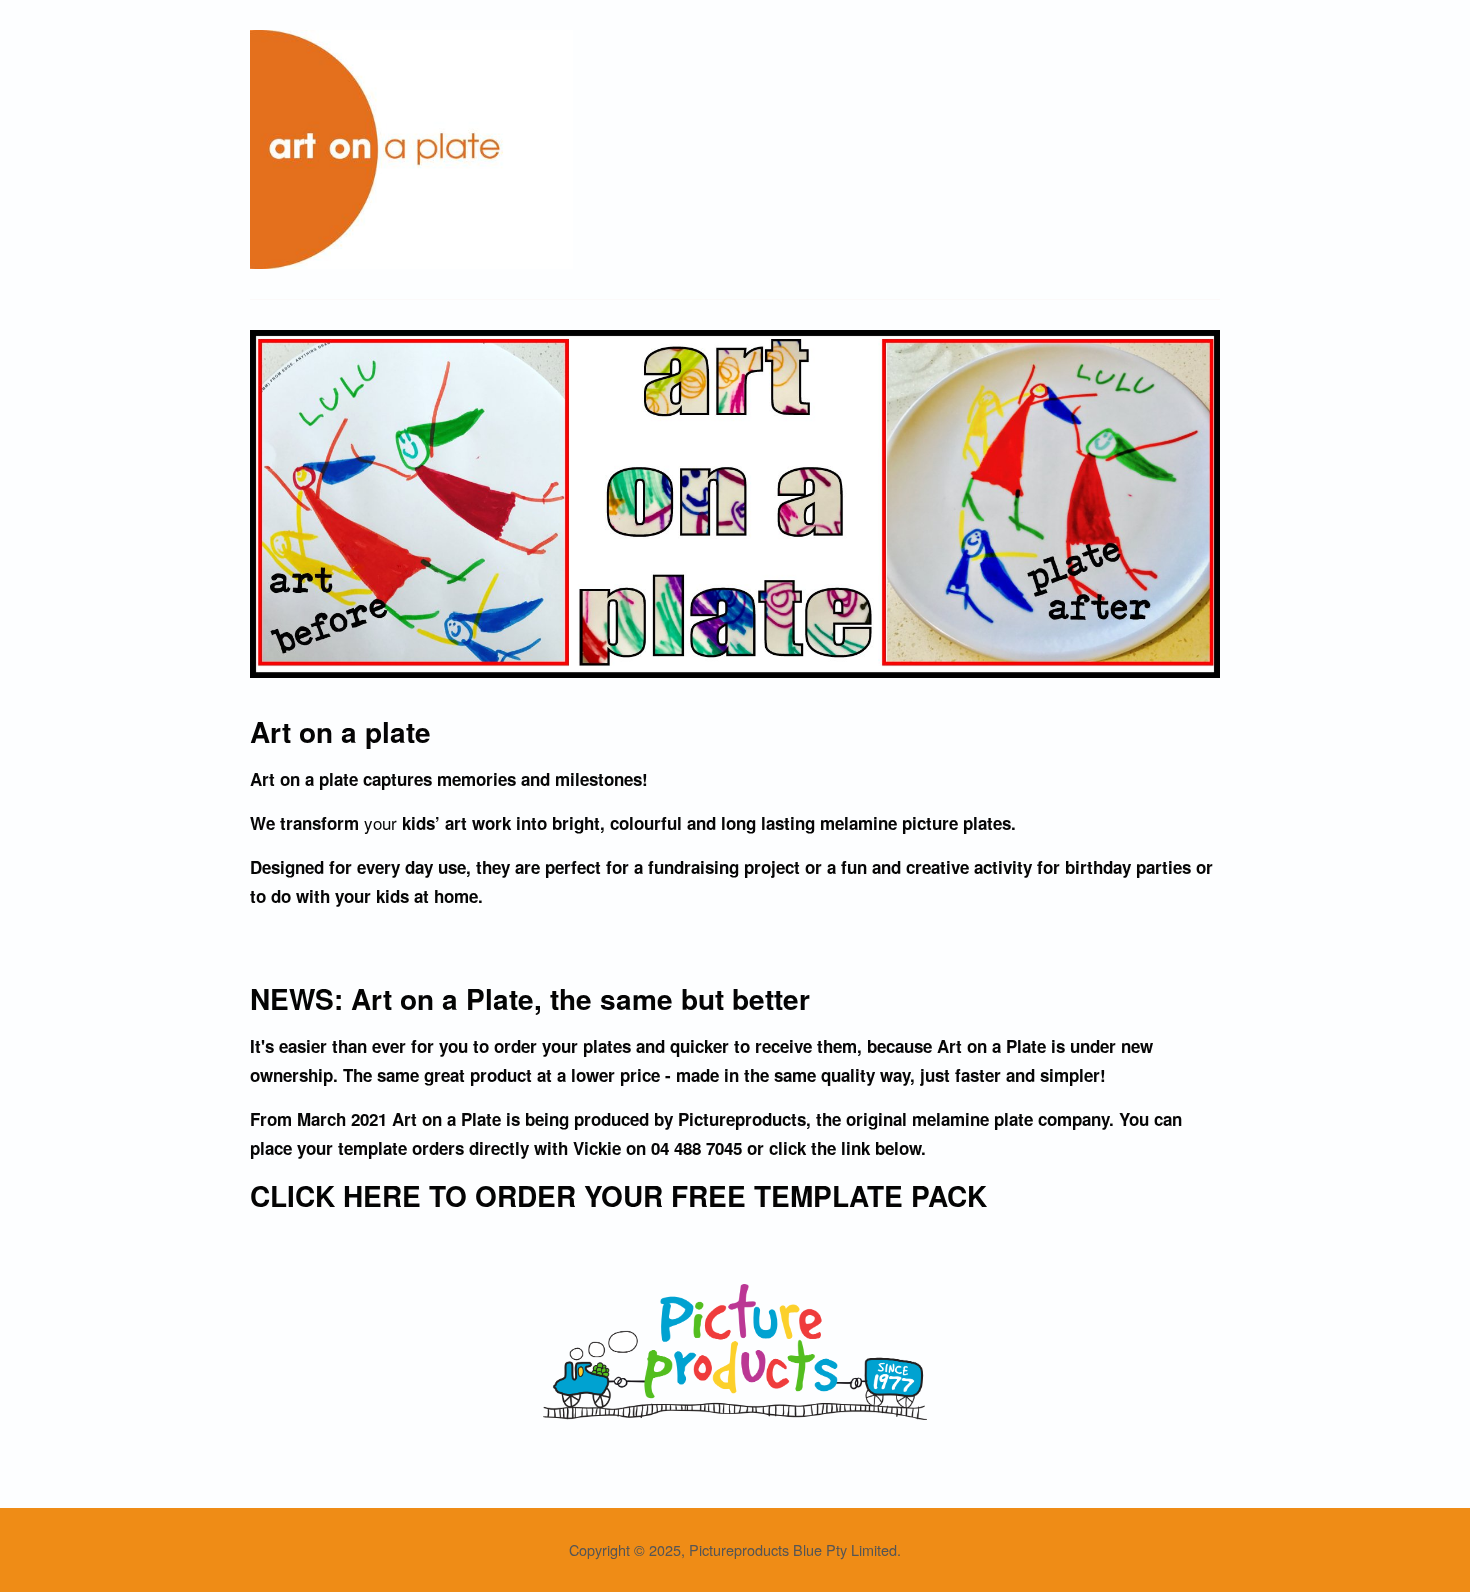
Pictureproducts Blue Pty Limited (793, 1549)
